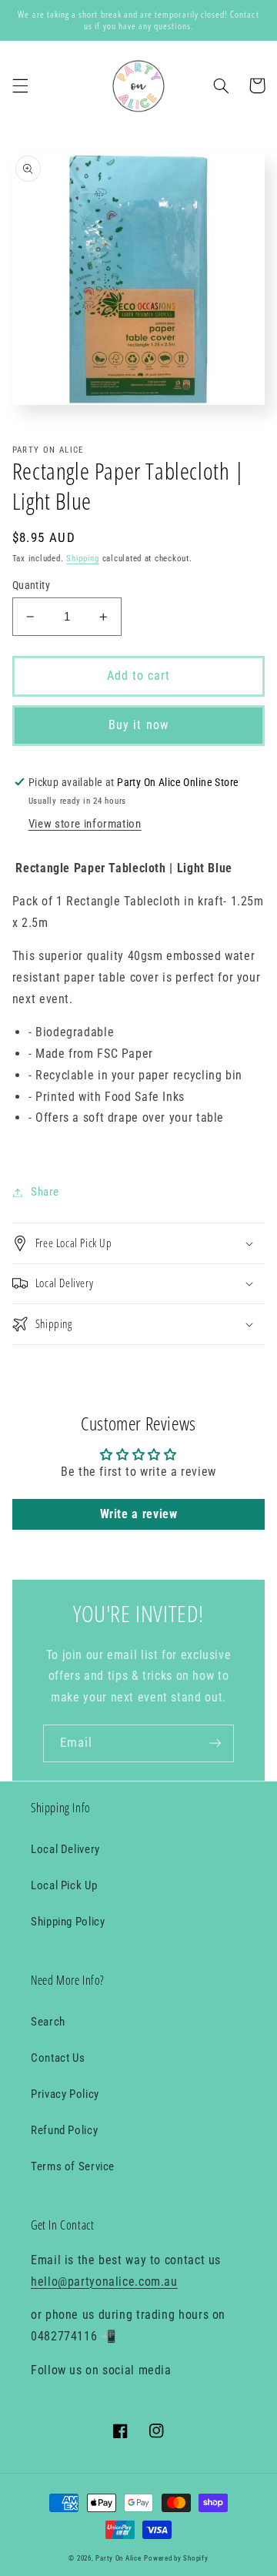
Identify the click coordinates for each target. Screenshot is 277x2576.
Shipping (83, 559)
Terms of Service (73, 2166)
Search (48, 2022)
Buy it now (138, 725)
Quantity (31, 585)
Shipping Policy (68, 1922)
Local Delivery (65, 1849)
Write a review (139, 1514)
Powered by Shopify (176, 2558)
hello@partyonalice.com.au (104, 2282)
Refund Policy (64, 2130)
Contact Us (58, 2058)
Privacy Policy (65, 2094)
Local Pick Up (64, 1885)
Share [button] (45, 1192)
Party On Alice (118, 2558)
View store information (85, 824)
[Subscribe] (215, 1743)
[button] (20, 85)
